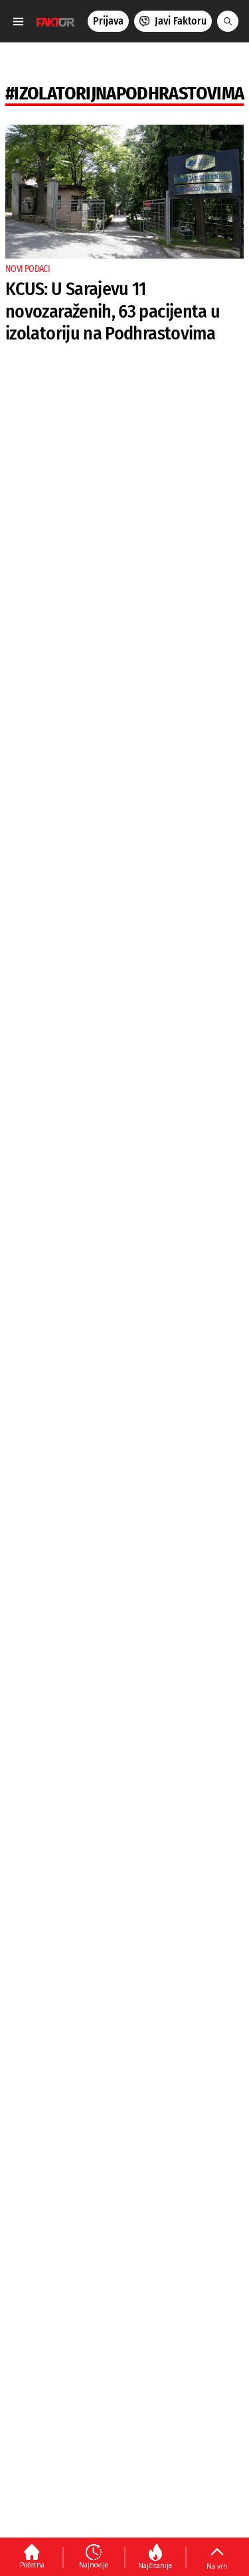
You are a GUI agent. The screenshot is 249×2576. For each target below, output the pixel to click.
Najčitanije (155, 2565)
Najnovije (94, 2565)
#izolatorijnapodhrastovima (124, 93)
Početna (32, 2565)
